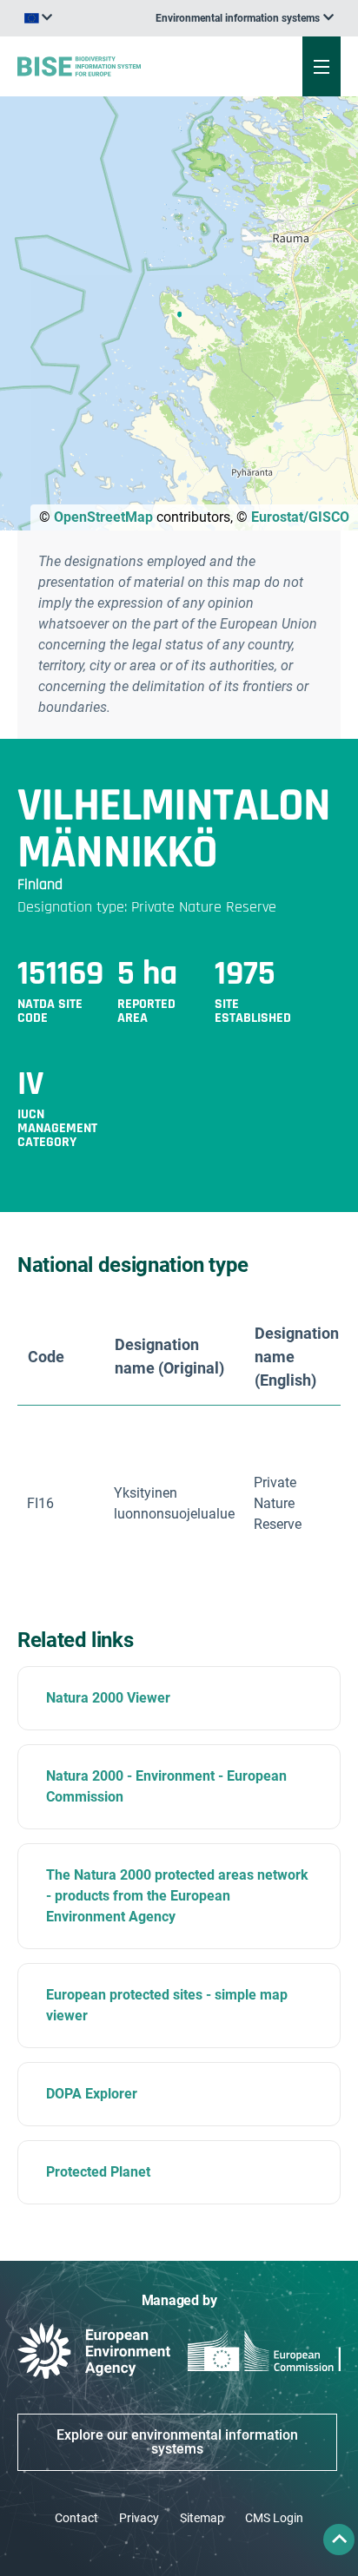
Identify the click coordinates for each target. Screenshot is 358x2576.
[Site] (121, 66)
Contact (76, 2518)
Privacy (139, 2518)
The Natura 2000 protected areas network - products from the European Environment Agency (177, 1896)
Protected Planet (98, 2172)
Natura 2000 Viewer (108, 1698)
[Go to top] (339, 2540)
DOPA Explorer (92, 2094)
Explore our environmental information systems (177, 2442)
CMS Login (274, 2518)
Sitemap (202, 2518)
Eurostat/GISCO (300, 517)
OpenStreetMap (103, 517)
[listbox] (245, 18)
